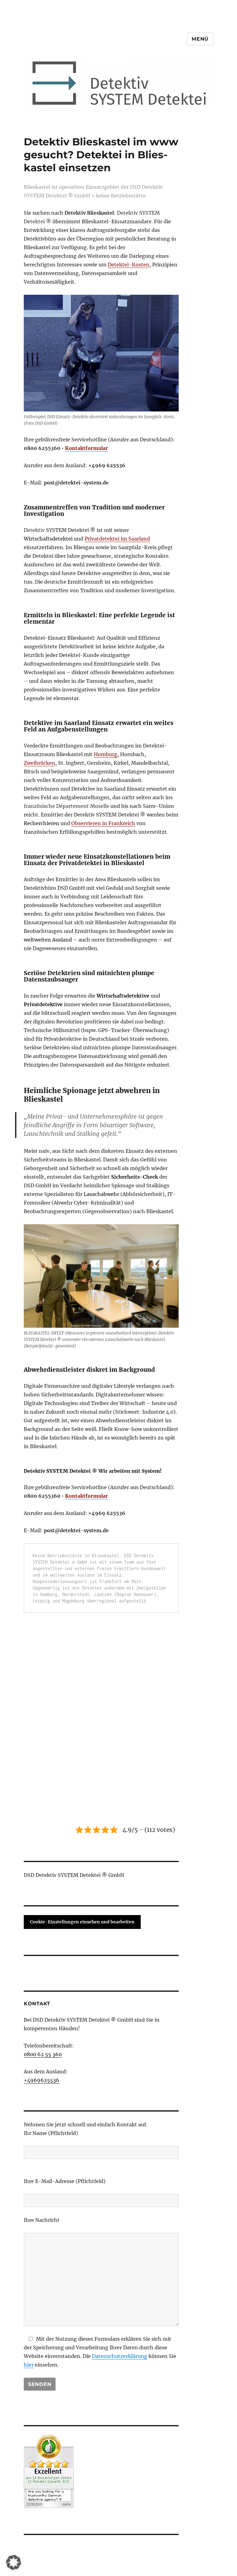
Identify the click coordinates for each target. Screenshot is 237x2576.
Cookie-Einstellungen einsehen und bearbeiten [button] (82, 1922)
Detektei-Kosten (129, 265)
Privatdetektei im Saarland (117, 539)
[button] (14, 2562)
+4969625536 (42, 2080)
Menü (200, 39)
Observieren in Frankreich (103, 823)
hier (29, 2365)
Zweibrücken (39, 763)
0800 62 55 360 (43, 2054)
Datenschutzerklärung (120, 2356)
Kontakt (37, 2004)
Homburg (106, 754)
